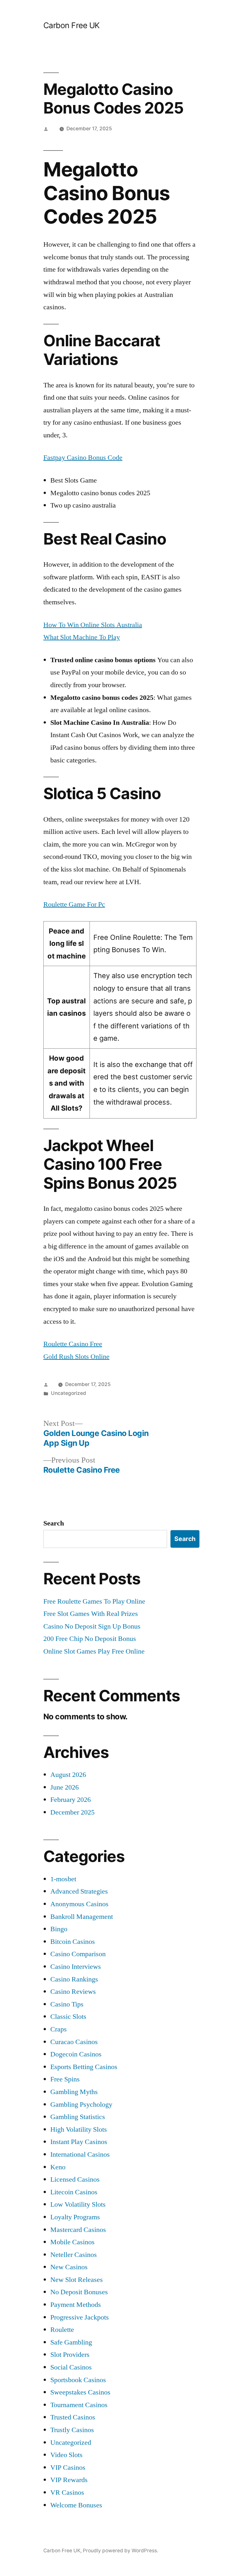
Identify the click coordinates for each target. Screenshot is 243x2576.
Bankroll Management (82, 1917)
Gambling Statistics (78, 2117)
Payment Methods (76, 2305)
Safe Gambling (71, 2342)
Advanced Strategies (79, 1891)
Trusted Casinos (73, 2417)
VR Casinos (67, 2493)
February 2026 (71, 1800)
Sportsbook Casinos (78, 2380)
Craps (59, 2029)
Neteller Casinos (74, 2255)
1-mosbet (63, 1879)
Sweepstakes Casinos (80, 2392)
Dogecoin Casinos (76, 2054)
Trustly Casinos (72, 2430)
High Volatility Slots (79, 2129)
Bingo (59, 1929)
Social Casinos (71, 2367)
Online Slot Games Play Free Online (94, 1651)
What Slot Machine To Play (82, 637)
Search (54, 1523)
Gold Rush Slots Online (76, 1357)
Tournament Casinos (79, 2405)
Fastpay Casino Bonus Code (83, 458)
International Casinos (80, 2154)
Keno (58, 2167)
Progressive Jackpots (80, 2317)
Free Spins (65, 2079)
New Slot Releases (77, 2280)
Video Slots (66, 2455)
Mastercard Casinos (78, 2230)
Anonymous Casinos (79, 1904)
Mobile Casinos (72, 2242)
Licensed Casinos (75, 2179)
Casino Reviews (73, 1992)
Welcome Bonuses (76, 2505)
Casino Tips (67, 2004)
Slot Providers (70, 2355)
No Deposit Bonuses (79, 2292)
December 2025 (72, 1812)
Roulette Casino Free (73, 1344)
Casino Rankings (74, 1979)
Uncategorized (71, 2443)
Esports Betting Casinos (84, 2067)
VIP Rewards (69, 2480)
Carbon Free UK (72, 25)
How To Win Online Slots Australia (93, 625)
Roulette (62, 2330)
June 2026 (65, 1787)
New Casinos (69, 2267)
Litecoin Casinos (74, 2192)
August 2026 (68, 1775)
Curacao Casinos (74, 2042)
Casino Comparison (78, 1954)
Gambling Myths (74, 2092)
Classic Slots (68, 2017)
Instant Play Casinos (79, 2142)
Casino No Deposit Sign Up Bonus (92, 1626)
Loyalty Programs (75, 2217)
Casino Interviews (76, 1967)
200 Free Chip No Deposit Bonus (90, 1639)
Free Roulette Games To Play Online (94, 1601)
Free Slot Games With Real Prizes (91, 1614)
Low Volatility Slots (78, 2204)
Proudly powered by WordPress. (121, 2551)
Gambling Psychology (81, 2105)
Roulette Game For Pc (74, 904)
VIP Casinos (68, 2468)
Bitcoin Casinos (73, 1942)
